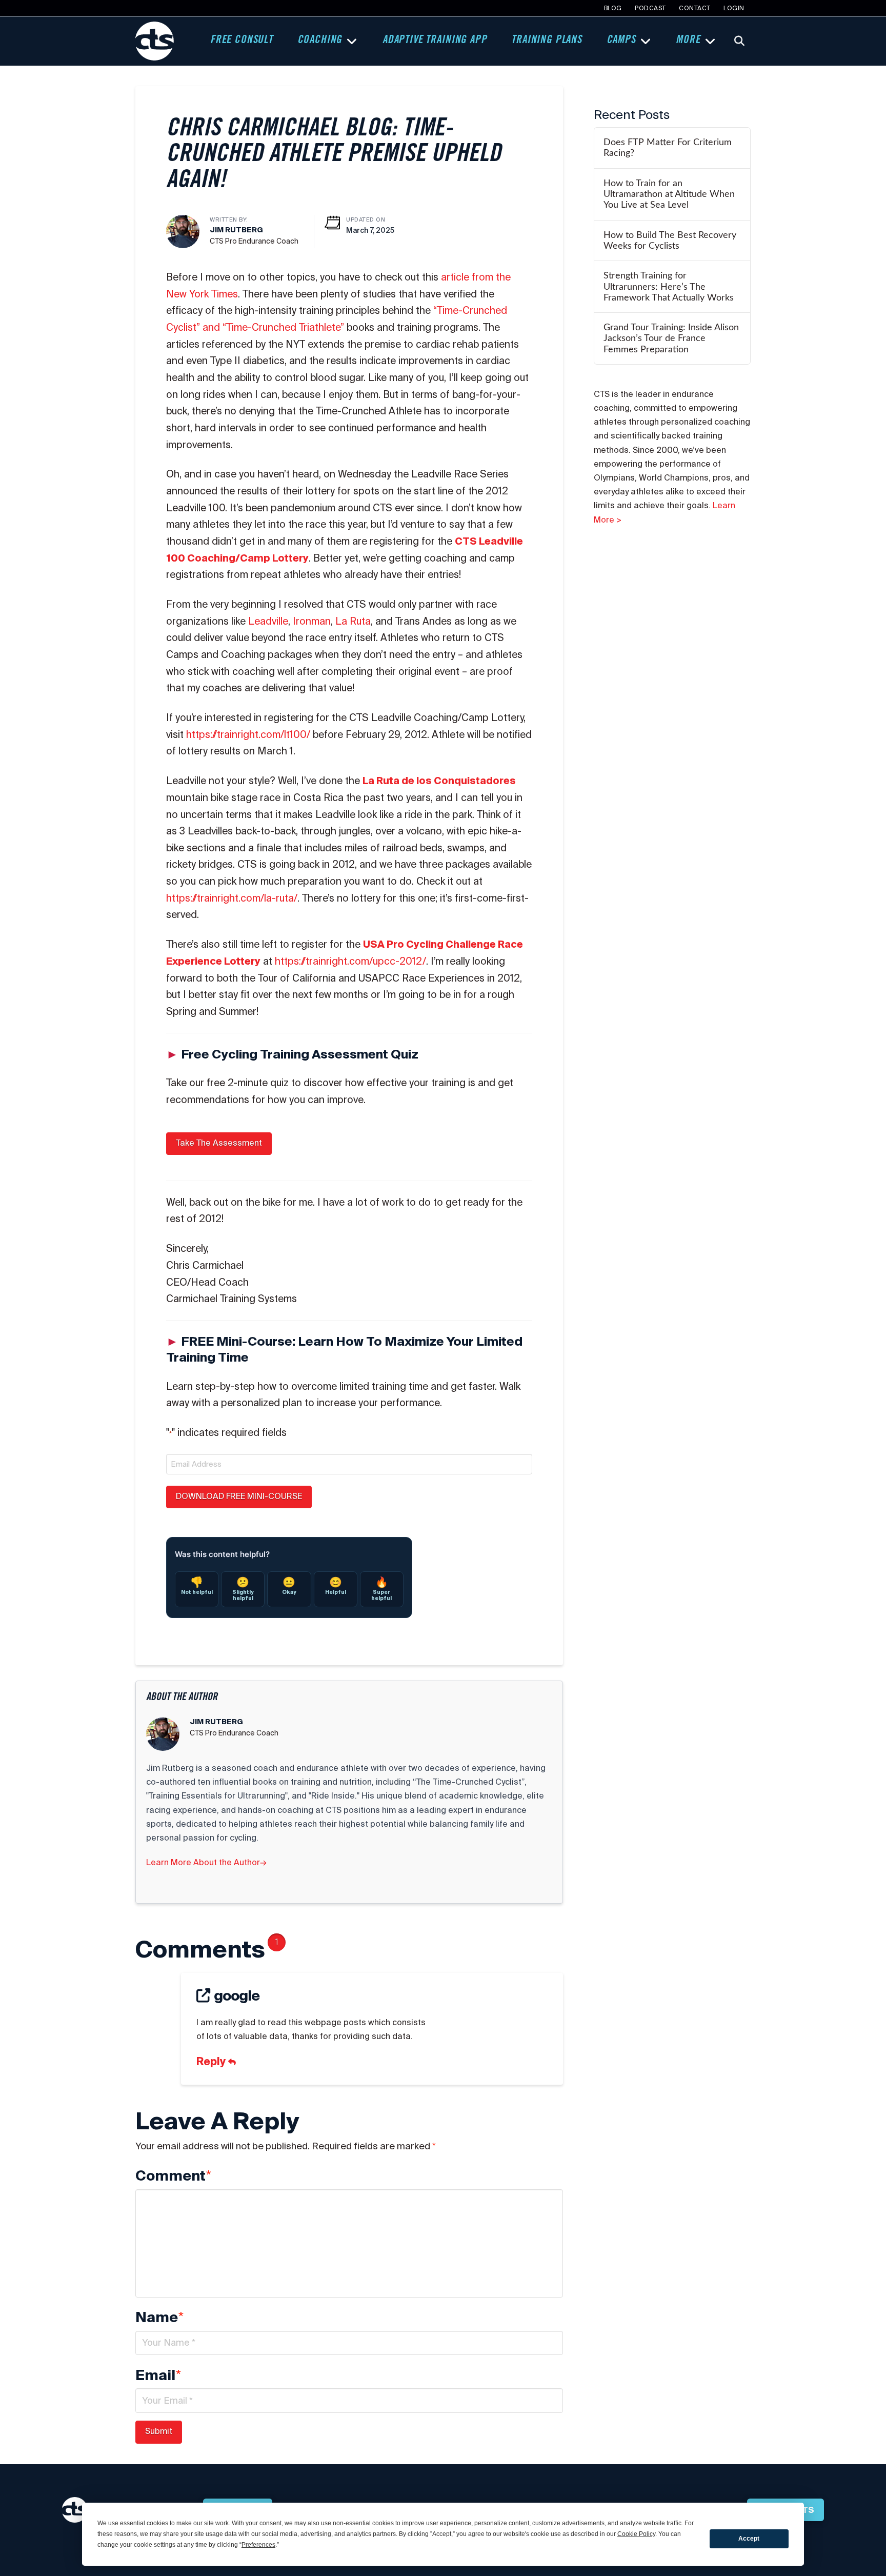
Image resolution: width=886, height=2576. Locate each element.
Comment (173, 2176)
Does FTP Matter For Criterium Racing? (668, 148)
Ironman (312, 621)
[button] (739, 41)
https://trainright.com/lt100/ (248, 734)
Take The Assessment (219, 1143)
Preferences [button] (258, 2545)
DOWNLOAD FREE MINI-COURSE (239, 1496)
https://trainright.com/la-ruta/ (232, 898)
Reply (212, 2061)
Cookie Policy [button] (636, 2534)
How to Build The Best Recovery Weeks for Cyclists (670, 241)
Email (158, 2375)
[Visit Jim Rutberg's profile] (183, 231)
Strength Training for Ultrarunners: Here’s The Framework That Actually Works (669, 286)
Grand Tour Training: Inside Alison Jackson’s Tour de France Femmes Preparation (671, 338)
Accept (749, 2539)
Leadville (268, 621)
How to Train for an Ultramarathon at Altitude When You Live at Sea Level (669, 194)
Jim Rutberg (236, 230)
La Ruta (353, 621)
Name (159, 2318)
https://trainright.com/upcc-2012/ (350, 961)
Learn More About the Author (206, 1862)
